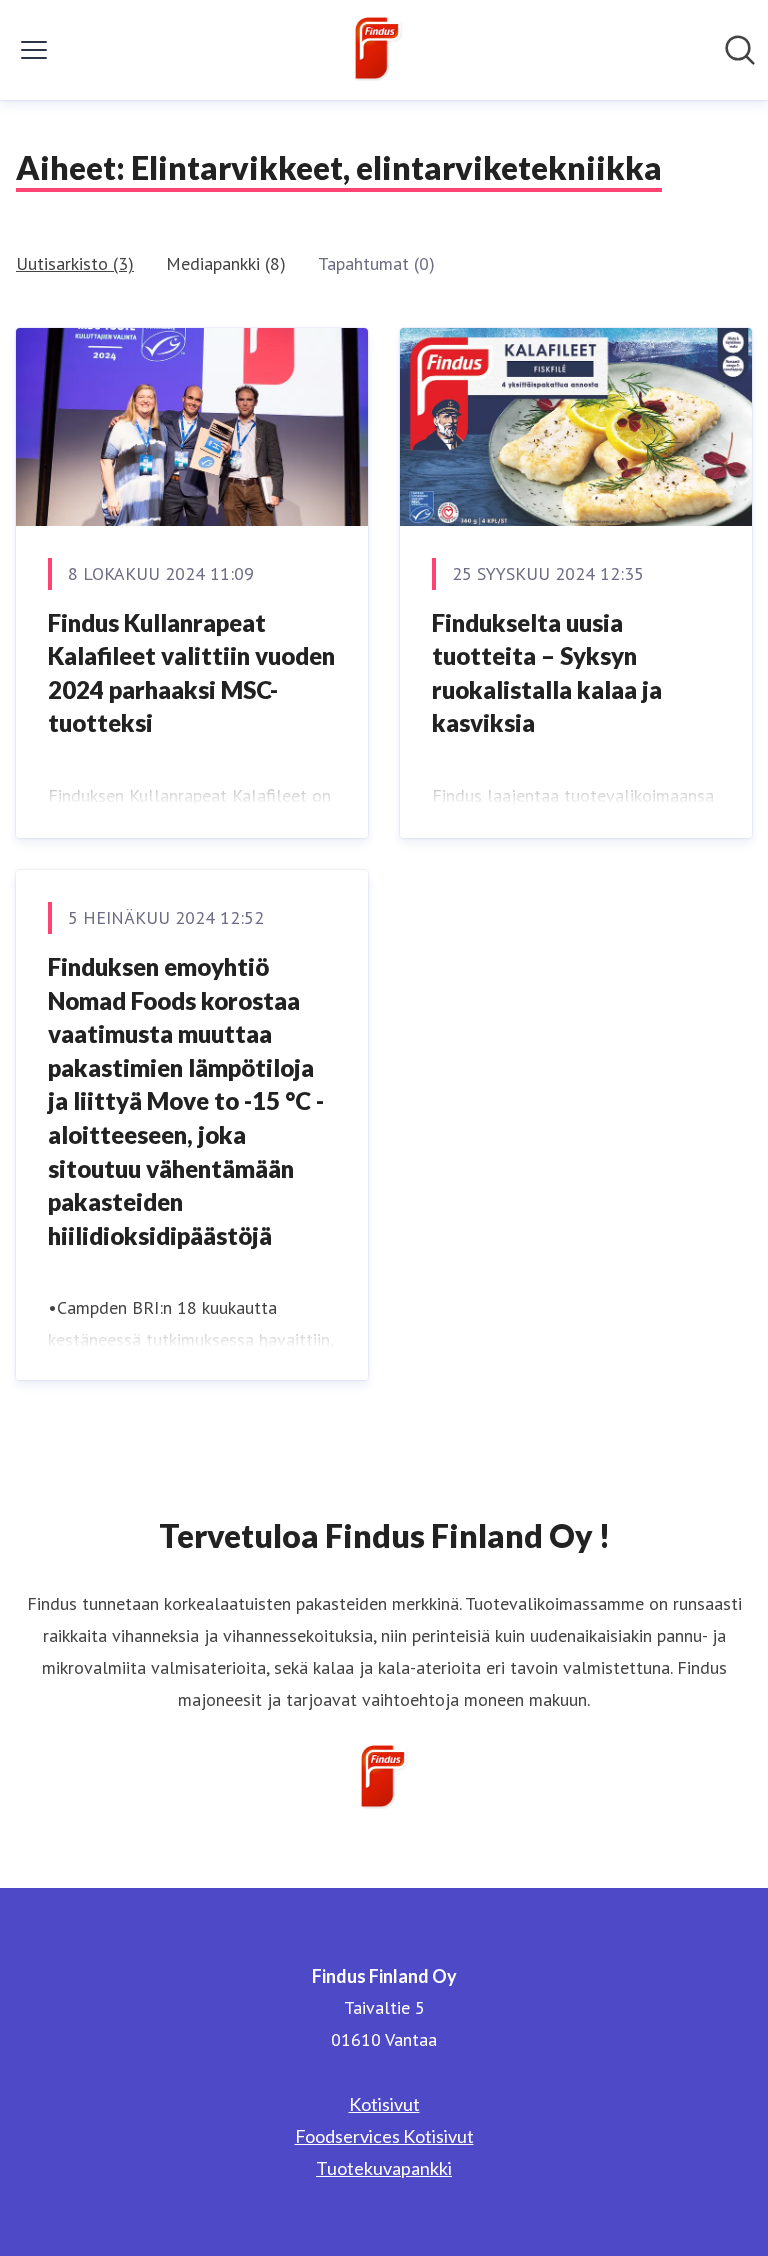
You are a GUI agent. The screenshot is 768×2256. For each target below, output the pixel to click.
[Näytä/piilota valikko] (34, 50)
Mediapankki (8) (226, 263)
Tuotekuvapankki (384, 2168)
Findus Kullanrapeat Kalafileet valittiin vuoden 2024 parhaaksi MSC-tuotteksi (191, 673)
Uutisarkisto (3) (75, 263)
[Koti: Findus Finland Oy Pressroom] (378, 50)
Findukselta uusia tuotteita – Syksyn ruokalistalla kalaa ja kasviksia (547, 673)
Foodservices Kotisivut (384, 2136)
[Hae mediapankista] (740, 50)
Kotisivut (384, 2104)
